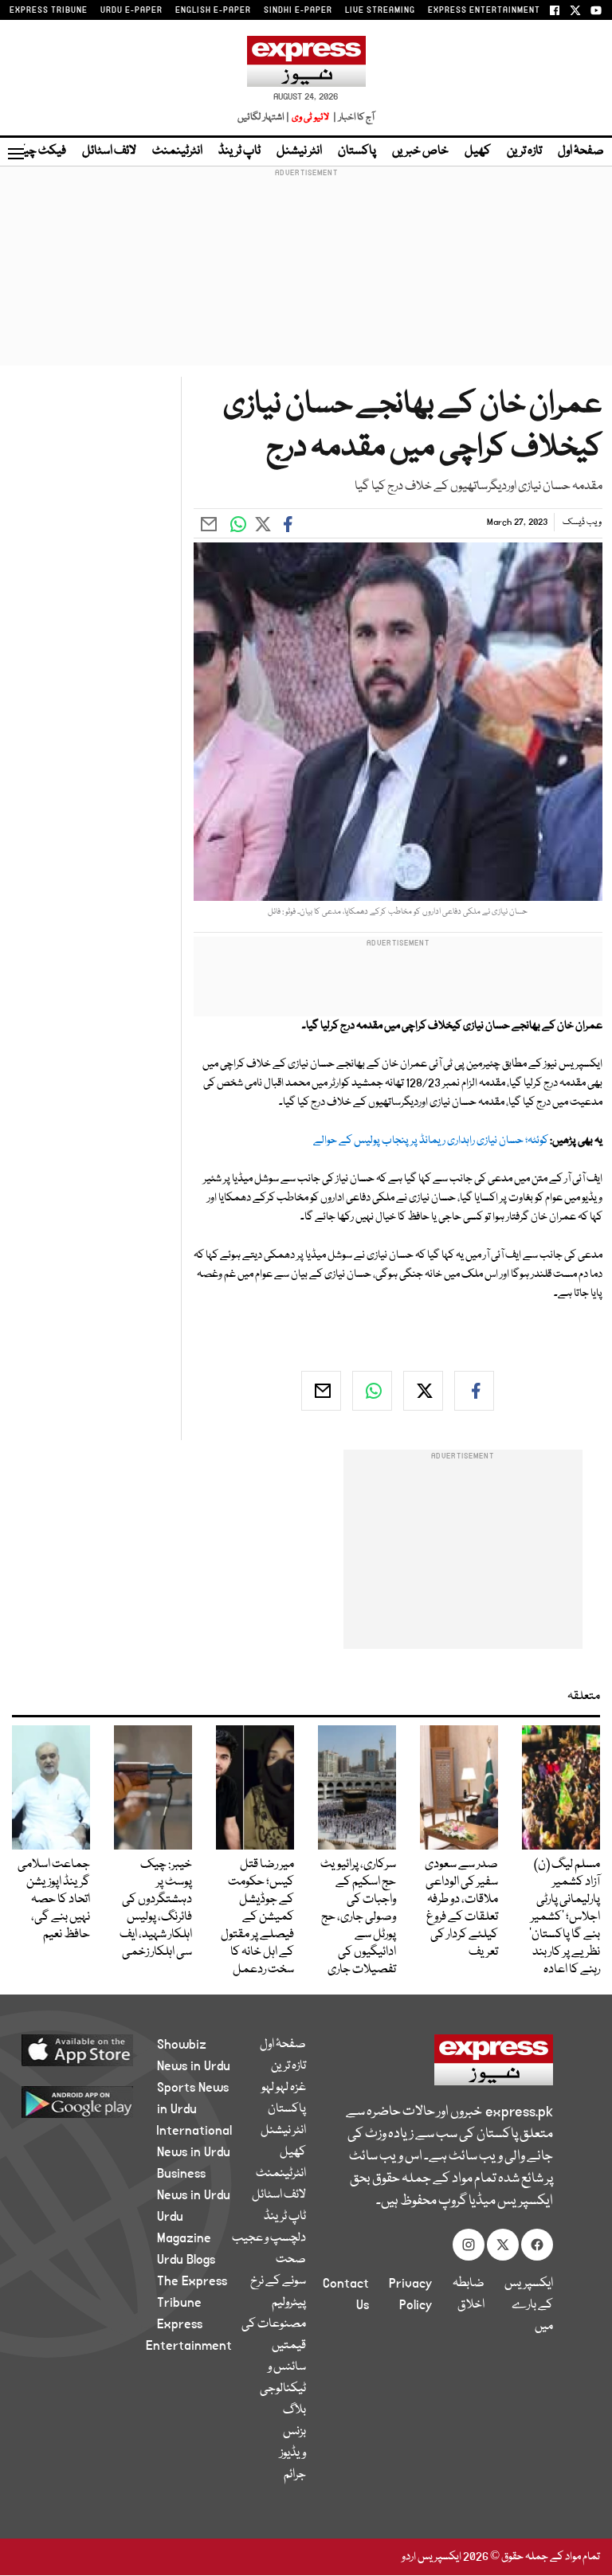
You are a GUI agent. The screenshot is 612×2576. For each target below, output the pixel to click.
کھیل (478, 151)
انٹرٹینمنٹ (177, 151)
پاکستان (357, 151)
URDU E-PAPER (131, 10)
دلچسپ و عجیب (269, 2238)
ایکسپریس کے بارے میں (529, 2305)
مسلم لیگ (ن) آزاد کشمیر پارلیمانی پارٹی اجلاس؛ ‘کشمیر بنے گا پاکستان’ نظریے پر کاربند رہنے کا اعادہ (565, 1917)
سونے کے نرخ (278, 2281)
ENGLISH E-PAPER (213, 10)
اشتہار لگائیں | (264, 117)
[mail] (321, 1391)
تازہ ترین (524, 151)
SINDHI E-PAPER (298, 10)
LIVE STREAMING (380, 10)
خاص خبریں (420, 151)
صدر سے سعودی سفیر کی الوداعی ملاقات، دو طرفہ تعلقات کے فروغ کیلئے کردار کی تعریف (461, 1909)
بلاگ (294, 2410)
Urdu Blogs (186, 2260)
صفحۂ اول (581, 151)
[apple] (96, 2049)
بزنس (294, 2432)
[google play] (96, 2101)
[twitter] (423, 1391)
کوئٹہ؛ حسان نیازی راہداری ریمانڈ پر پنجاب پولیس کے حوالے (431, 1141)
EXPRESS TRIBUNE (49, 10)
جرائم (295, 2475)
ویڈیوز (293, 2453)
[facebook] (474, 1391)
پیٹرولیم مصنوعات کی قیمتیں (274, 2324)
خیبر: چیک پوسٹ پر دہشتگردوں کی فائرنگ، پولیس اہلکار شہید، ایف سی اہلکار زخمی (156, 1909)
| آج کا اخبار (353, 117)
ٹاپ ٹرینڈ (239, 151)
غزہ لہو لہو (284, 2088)
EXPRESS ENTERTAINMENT (484, 10)
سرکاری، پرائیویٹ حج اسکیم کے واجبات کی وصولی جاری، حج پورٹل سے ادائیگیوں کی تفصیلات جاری (358, 1917)
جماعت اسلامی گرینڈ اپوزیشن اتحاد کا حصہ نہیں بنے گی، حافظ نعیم (54, 1900)
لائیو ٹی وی (310, 117)
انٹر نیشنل (299, 151)
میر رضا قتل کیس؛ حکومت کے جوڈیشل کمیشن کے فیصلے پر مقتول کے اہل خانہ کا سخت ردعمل (257, 1917)
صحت (291, 2260)
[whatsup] (372, 1391)
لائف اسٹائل (109, 151)
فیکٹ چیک (38, 151)
